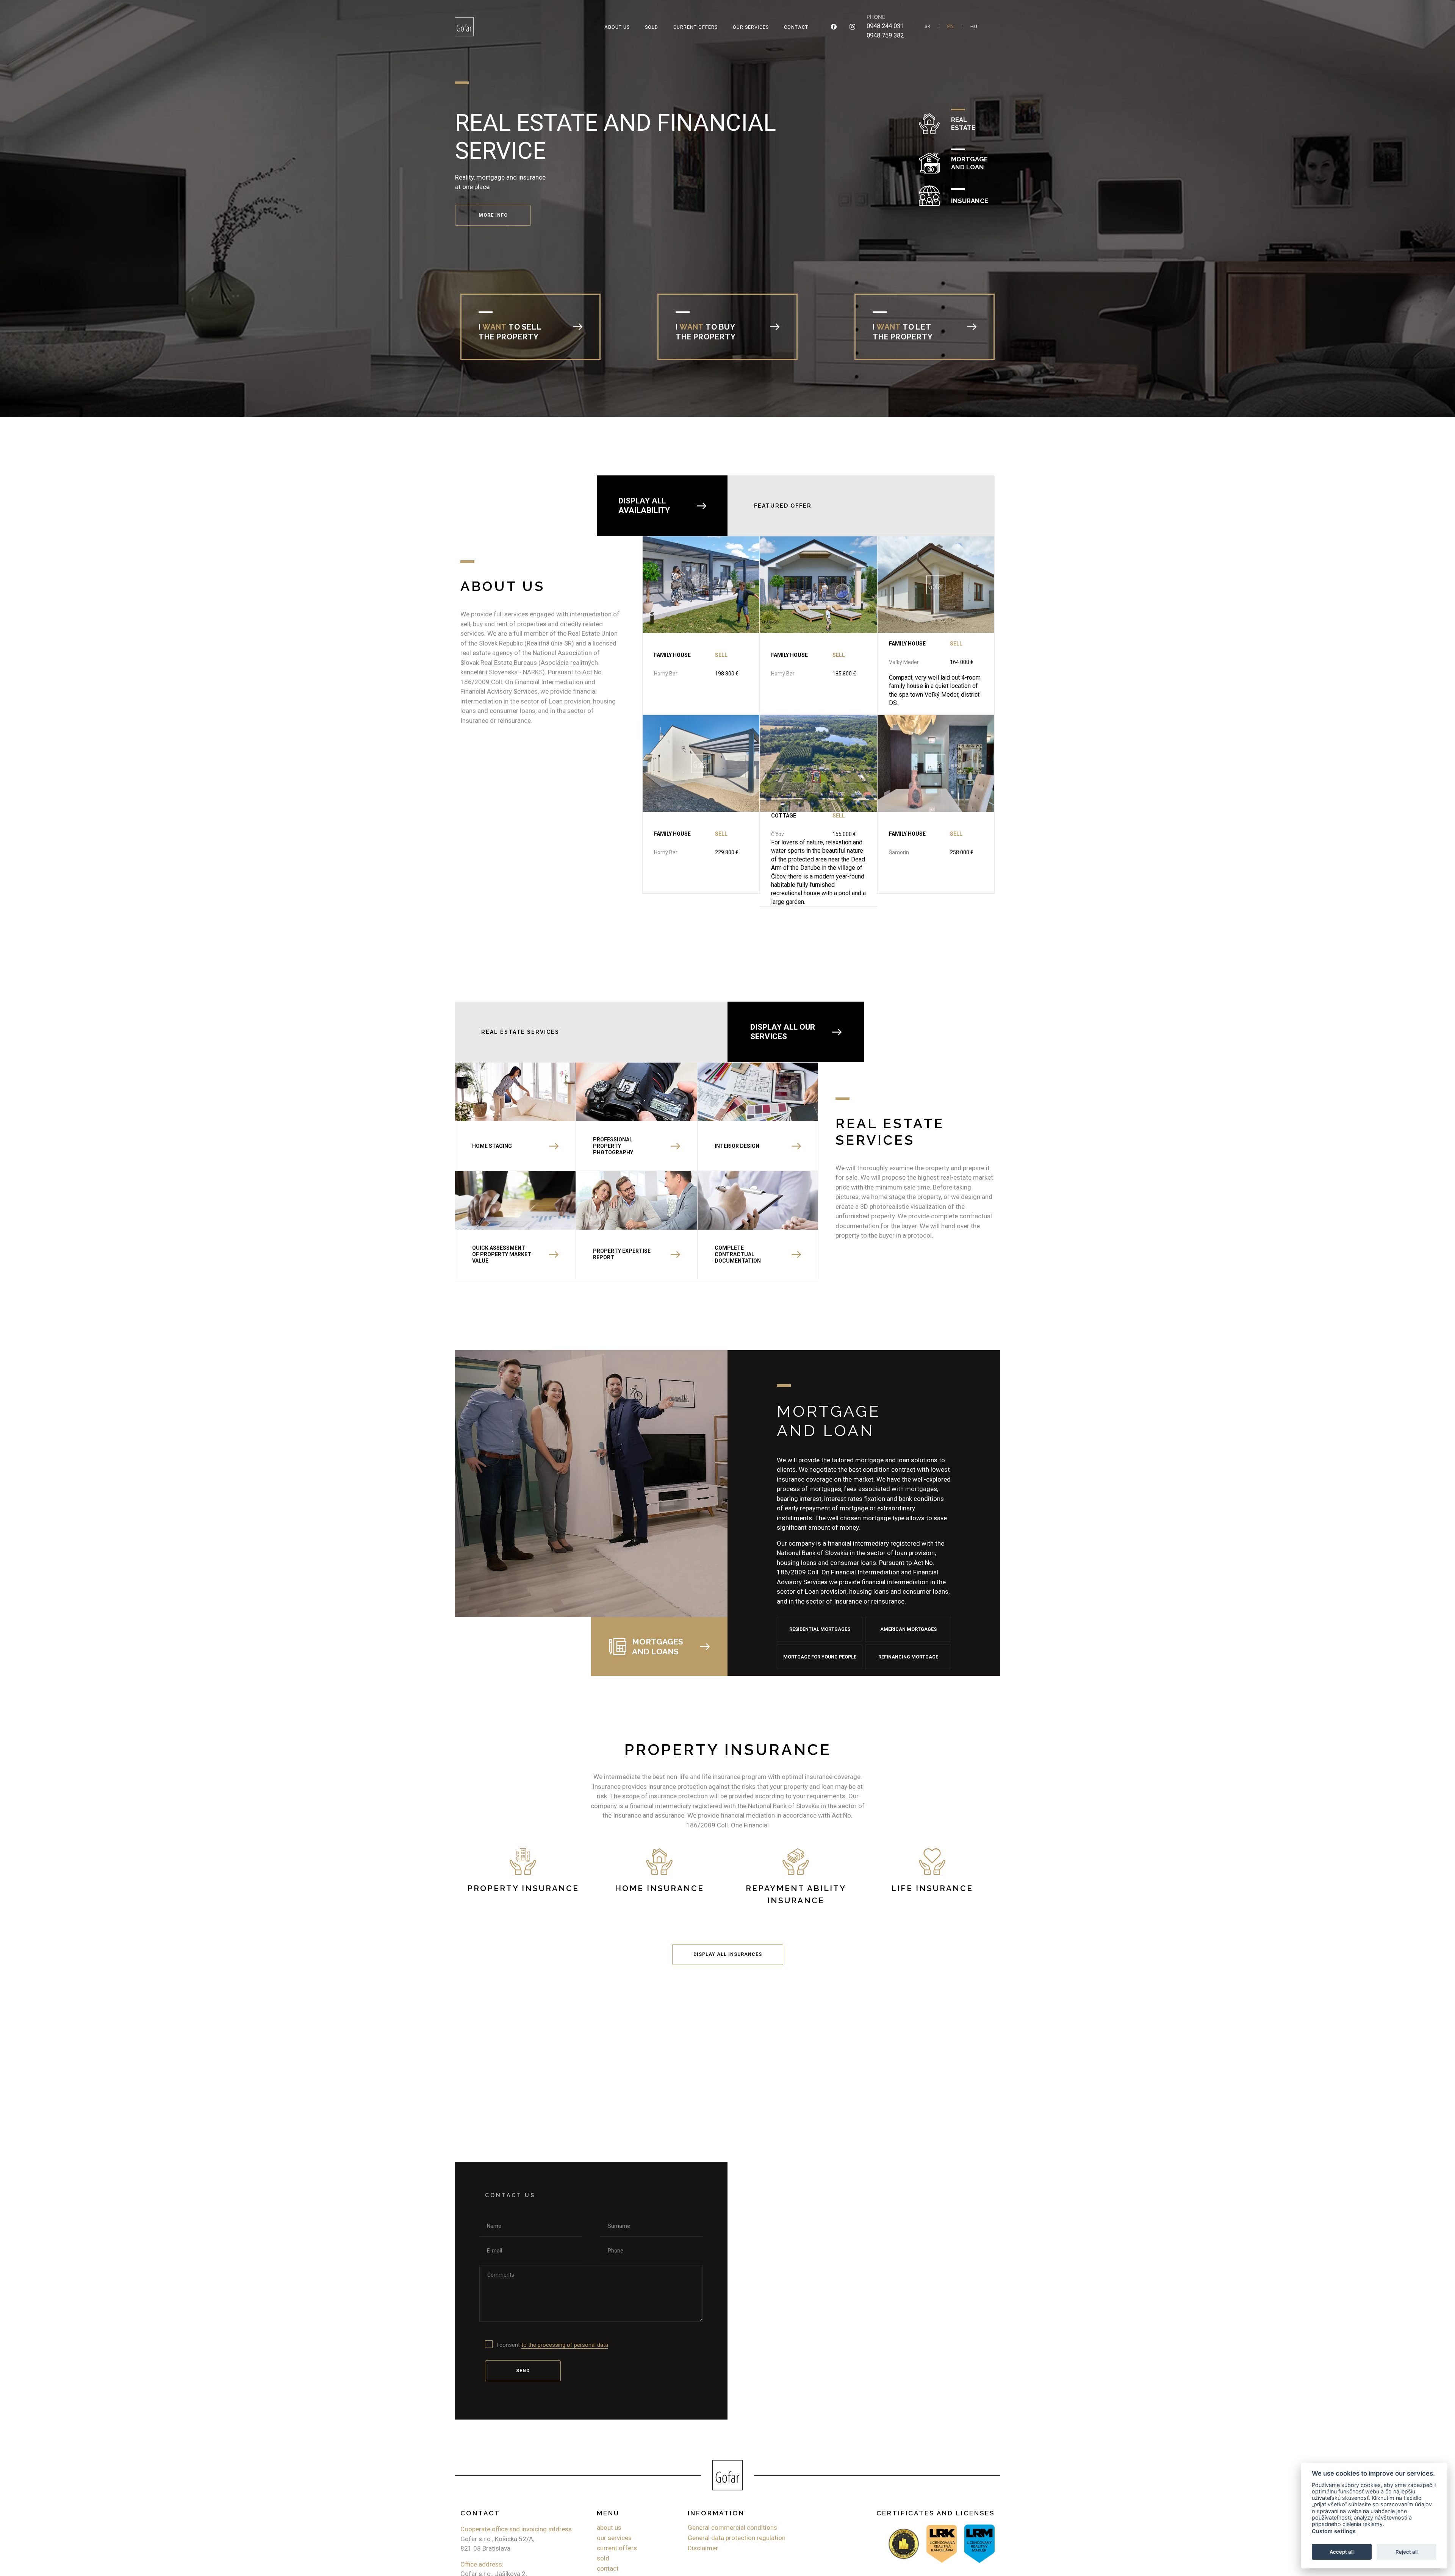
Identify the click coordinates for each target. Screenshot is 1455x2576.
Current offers (695, 27)
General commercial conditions (732, 2528)
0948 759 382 (885, 35)
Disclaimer (703, 2548)
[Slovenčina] (928, 27)
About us (617, 27)
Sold (652, 27)
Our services (751, 27)
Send (523, 2370)
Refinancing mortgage (908, 1657)
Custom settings (1334, 2531)
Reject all (1406, 2552)
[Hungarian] (974, 27)
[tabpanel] (727, 153)
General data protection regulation (737, 2538)
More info (493, 215)
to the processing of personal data (565, 2345)
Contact (796, 27)
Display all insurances (728, 1954)
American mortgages (908, 1629)
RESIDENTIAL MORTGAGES (820, 1629)
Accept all (1342, 2552)
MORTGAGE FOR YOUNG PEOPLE (820, 1657)
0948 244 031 (885, 26)
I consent (552, 2345)
